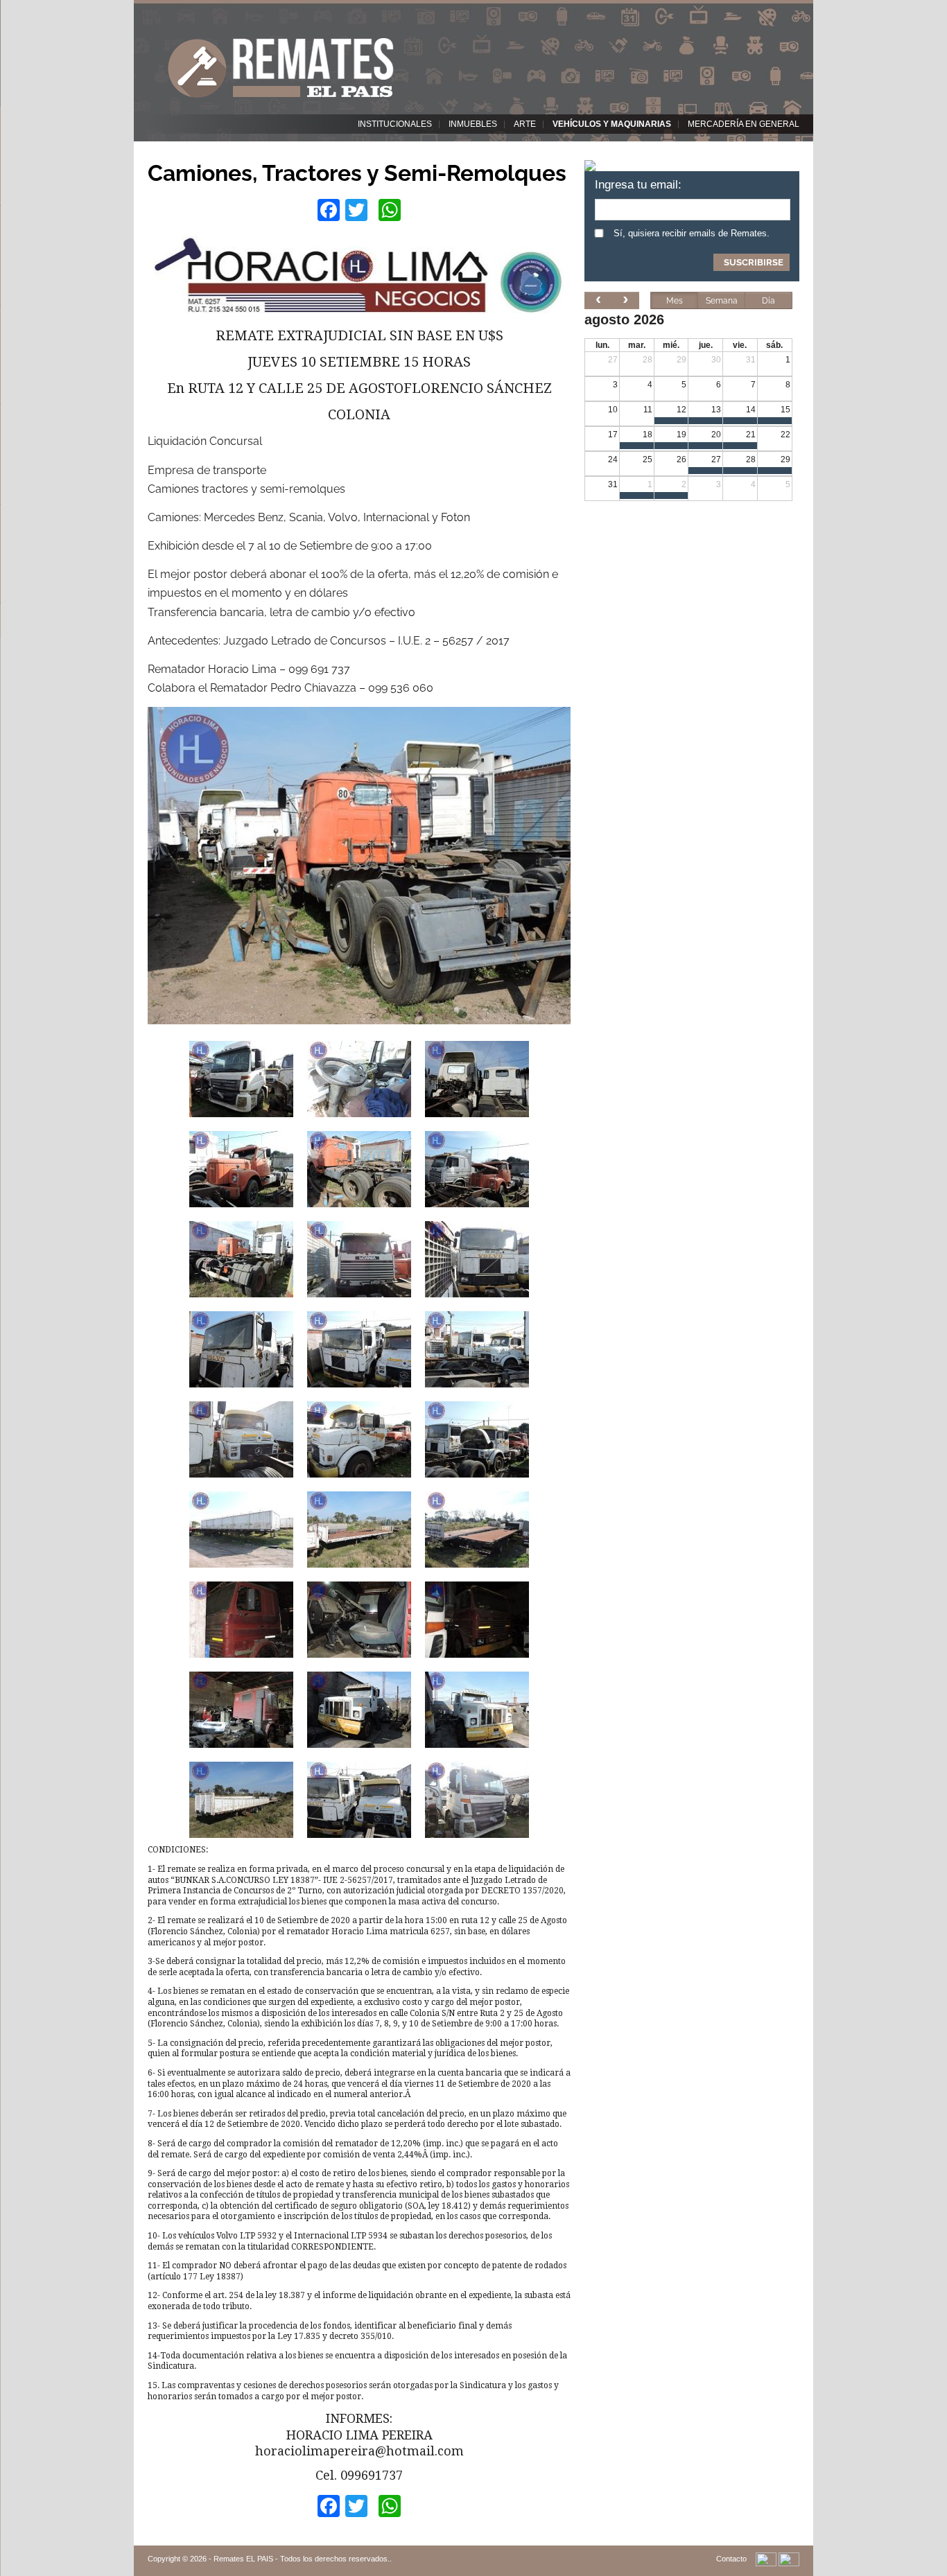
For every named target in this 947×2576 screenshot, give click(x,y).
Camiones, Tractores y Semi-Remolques (357, 173)
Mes (675, 301)
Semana (722, 301)
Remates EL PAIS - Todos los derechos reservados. (302, 2559)
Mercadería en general (744, 124)
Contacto (731, 2559)
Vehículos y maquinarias (612, 124)
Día (768, 301)
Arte (525, 124)
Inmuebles (473, 124)
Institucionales (395, 124)
